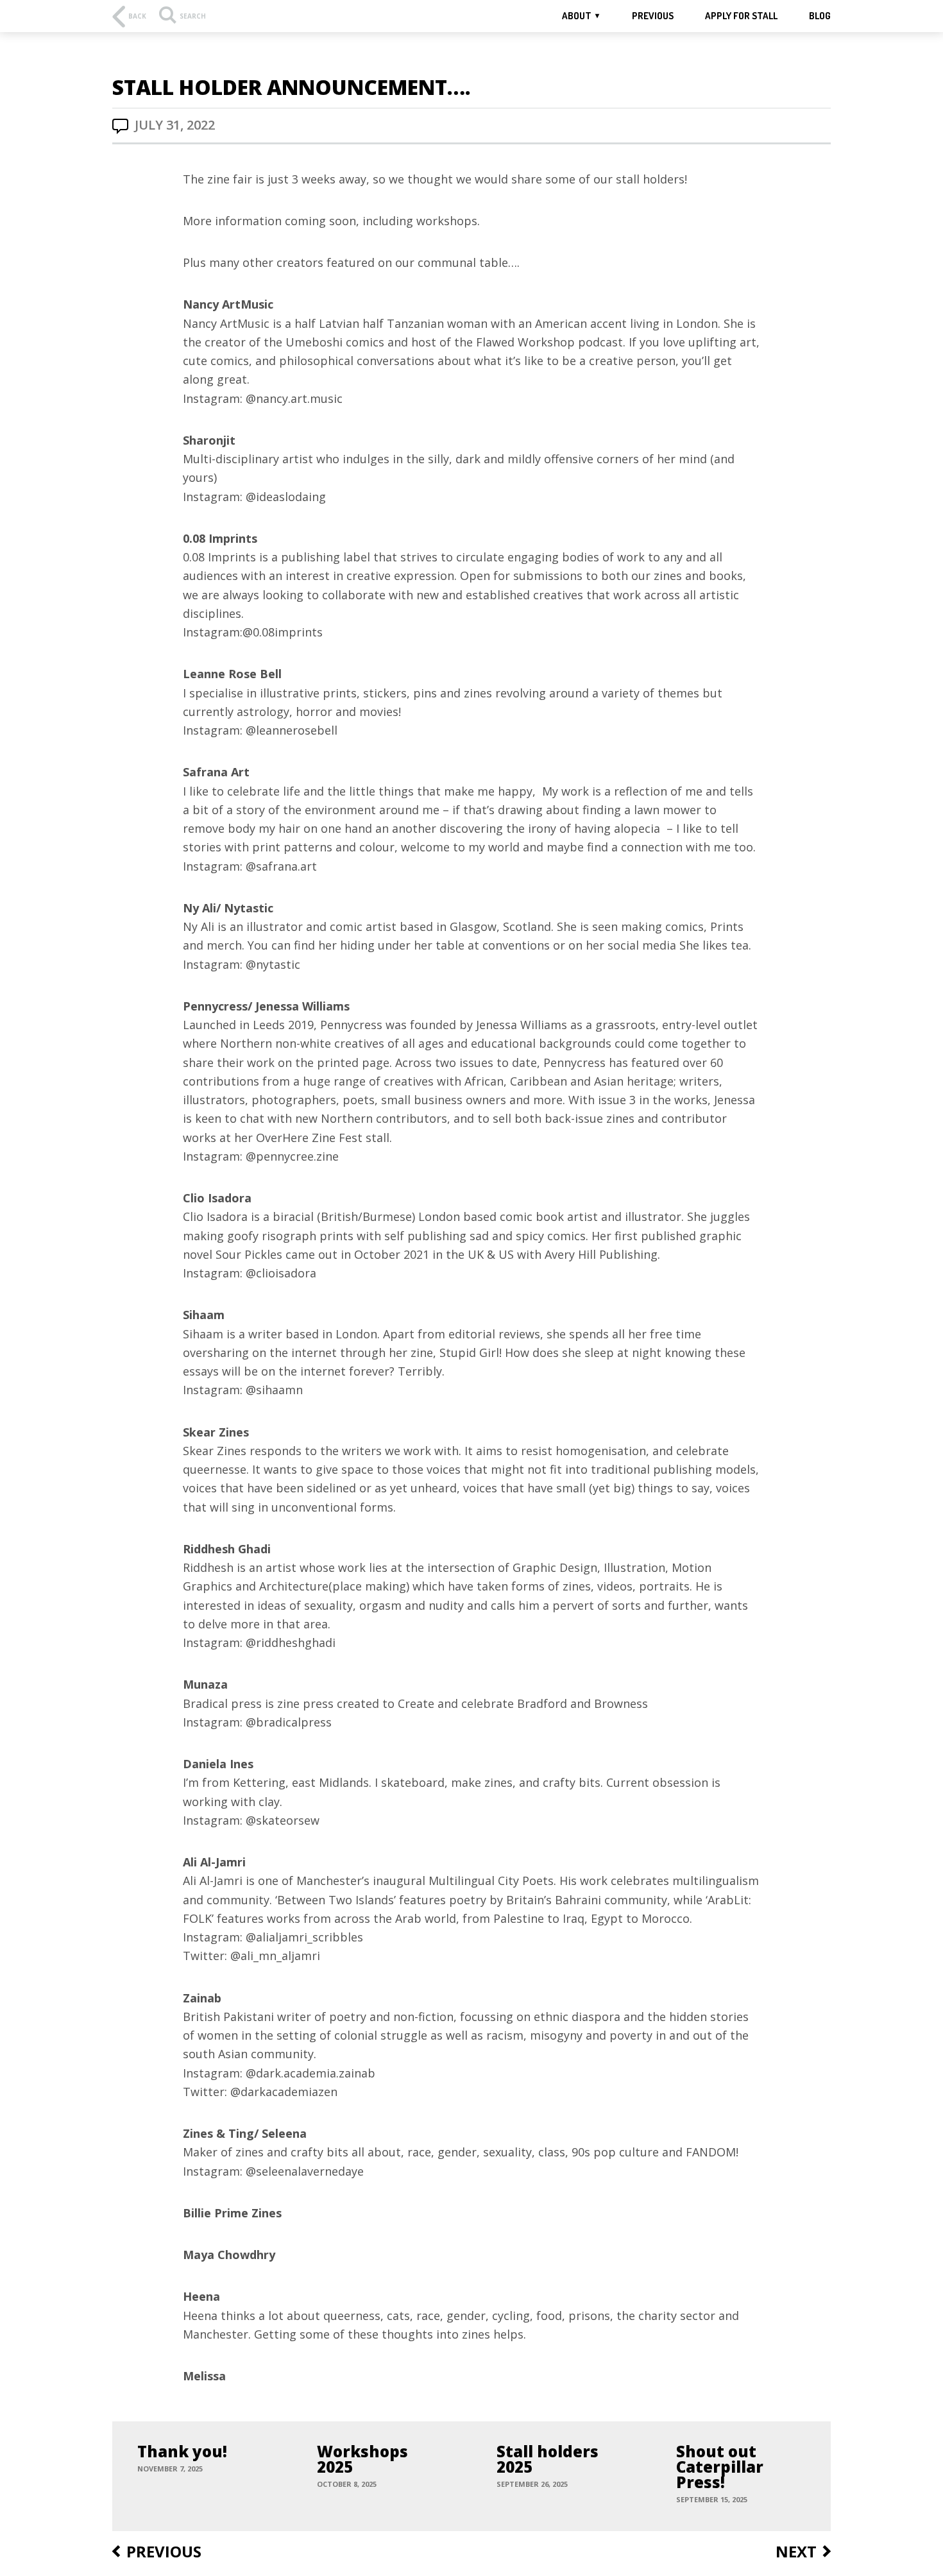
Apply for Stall (741, 16)
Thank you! (182, 2452)
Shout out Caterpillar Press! (720, 2467)
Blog (820, 16)
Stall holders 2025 (548, 2459)
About (577, 16)
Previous (653, 16)
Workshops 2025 (362, 2459)
